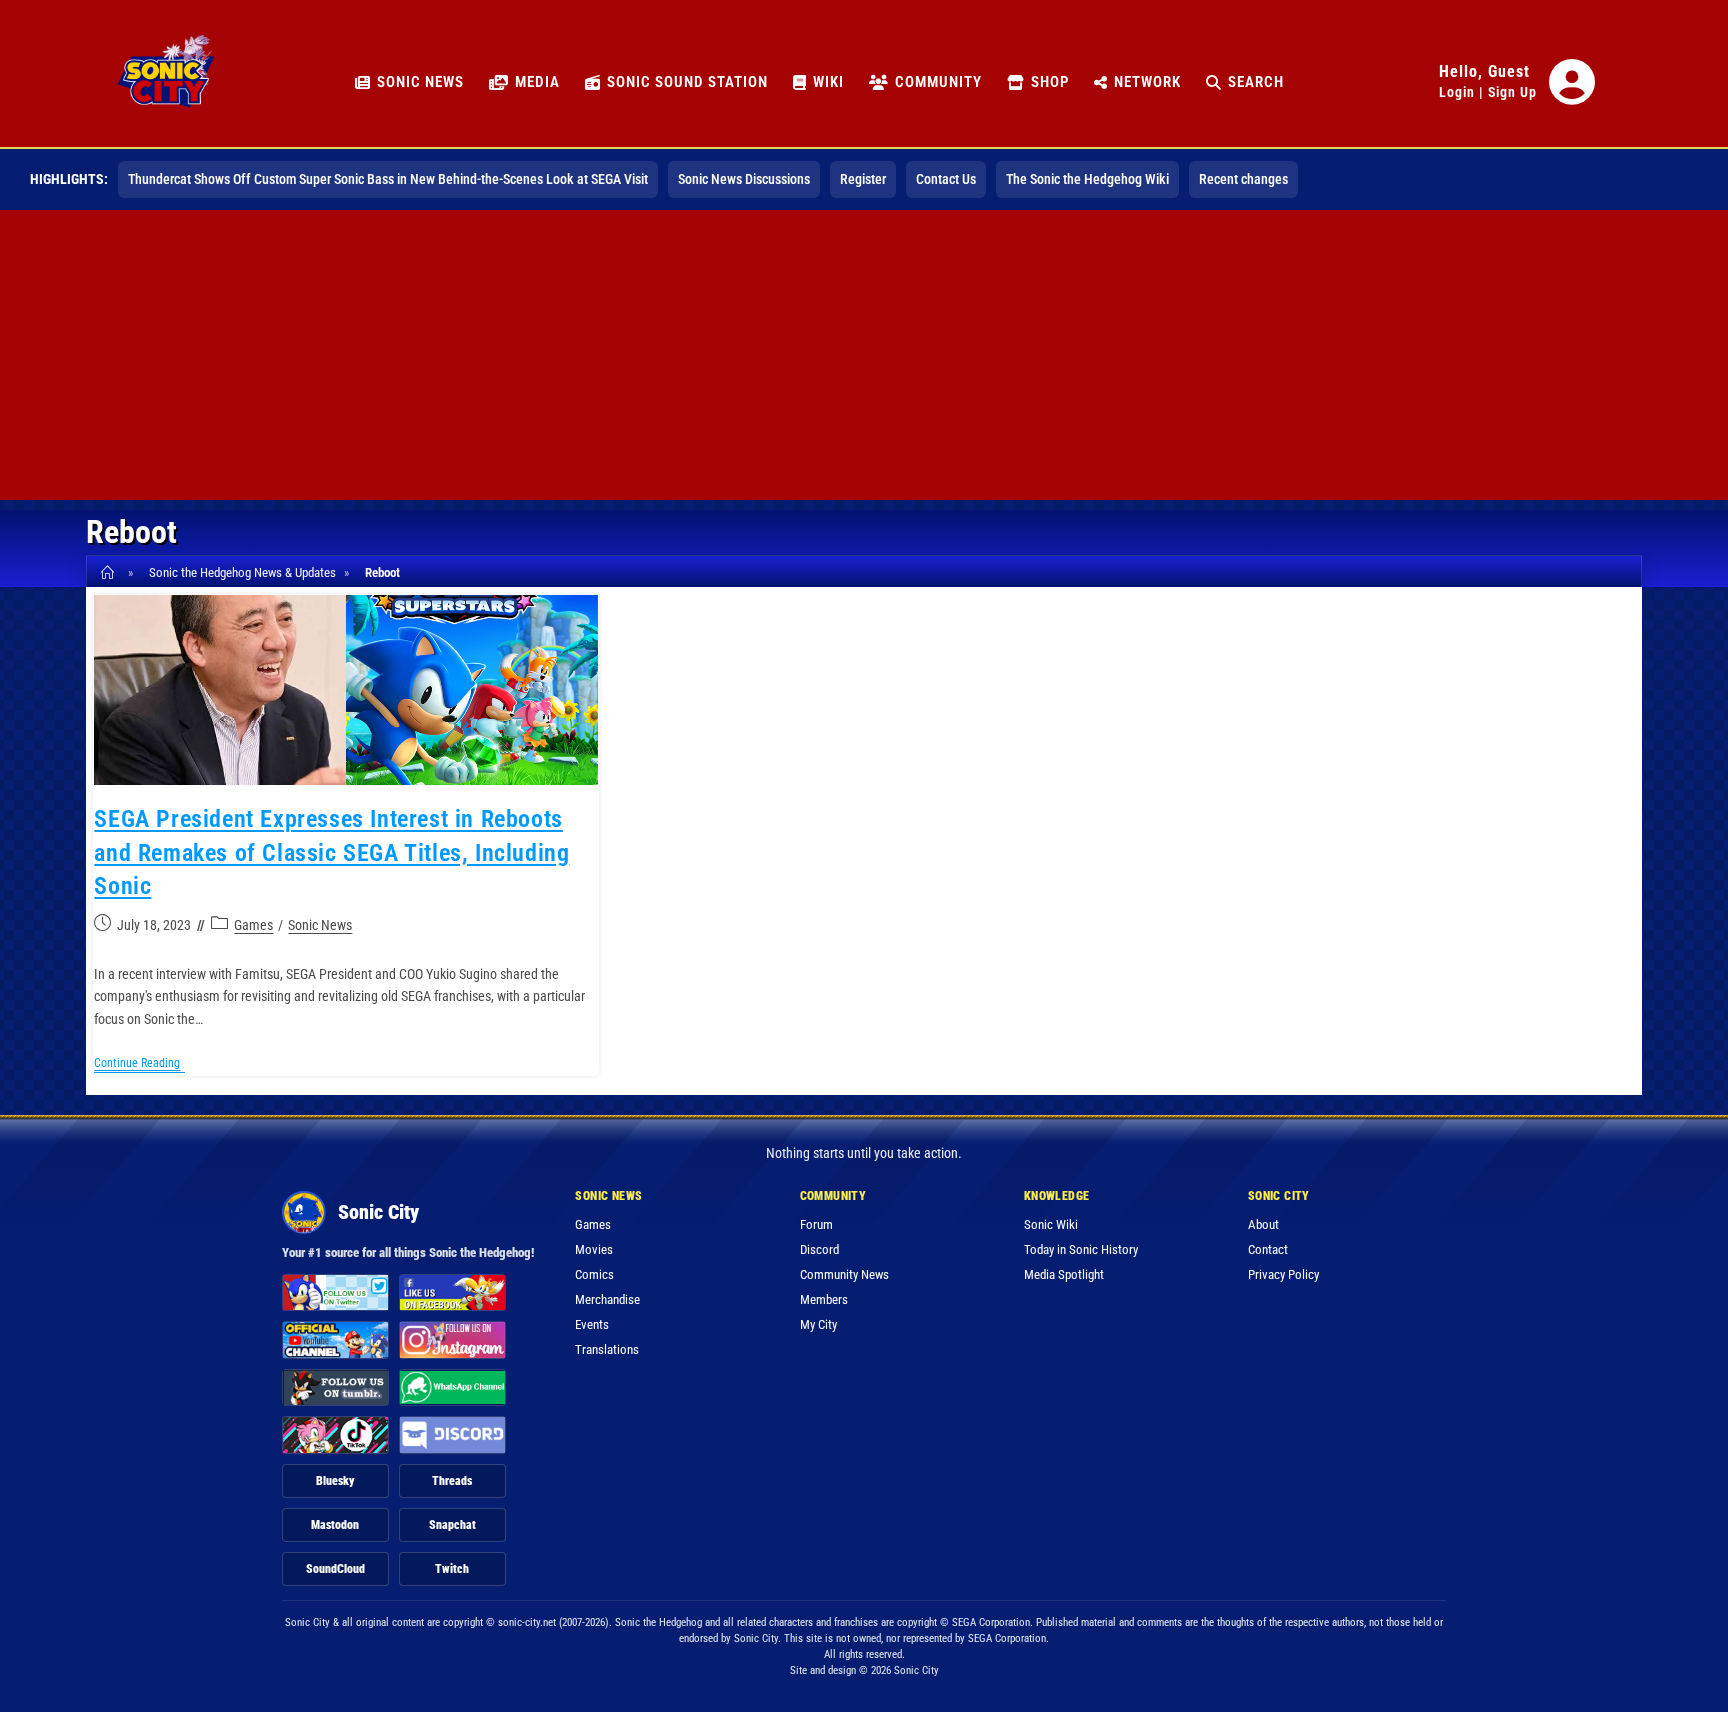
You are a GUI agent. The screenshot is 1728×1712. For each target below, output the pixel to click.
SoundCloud (335, 1569)
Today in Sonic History (1081, 1249)
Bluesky (335, 1481)
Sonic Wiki (1051, 1224)
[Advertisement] (864, 360)
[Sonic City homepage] (166, 82)
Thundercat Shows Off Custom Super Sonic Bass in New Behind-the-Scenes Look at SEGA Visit (388, 179)
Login (1457, 92)
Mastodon (335, 1525)
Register (863, 179)
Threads (452, 1481)
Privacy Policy (1283, 1274)
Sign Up (1512, 92)
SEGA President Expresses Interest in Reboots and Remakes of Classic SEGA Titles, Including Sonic (331, 852)
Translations (607, 1349)
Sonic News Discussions (744, 179)
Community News (844, 1274)
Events (592, 1324)
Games (253, 925)
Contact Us (946, 179)
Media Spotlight (1064, 1274)
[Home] (110, 572)
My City (818, 1324)
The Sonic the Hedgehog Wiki (1087, 179)
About (1263, 1224)
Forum (816, 1224)
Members (824, 1299)
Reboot (382, 572)
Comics (594, 1274)
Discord (819, 1249)
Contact (1268, 1249)
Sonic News (320, 925)
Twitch (452, 1569)
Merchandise (607, 1299)
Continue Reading (139, 1064)
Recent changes (1243, 179)
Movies (594, 1249)
